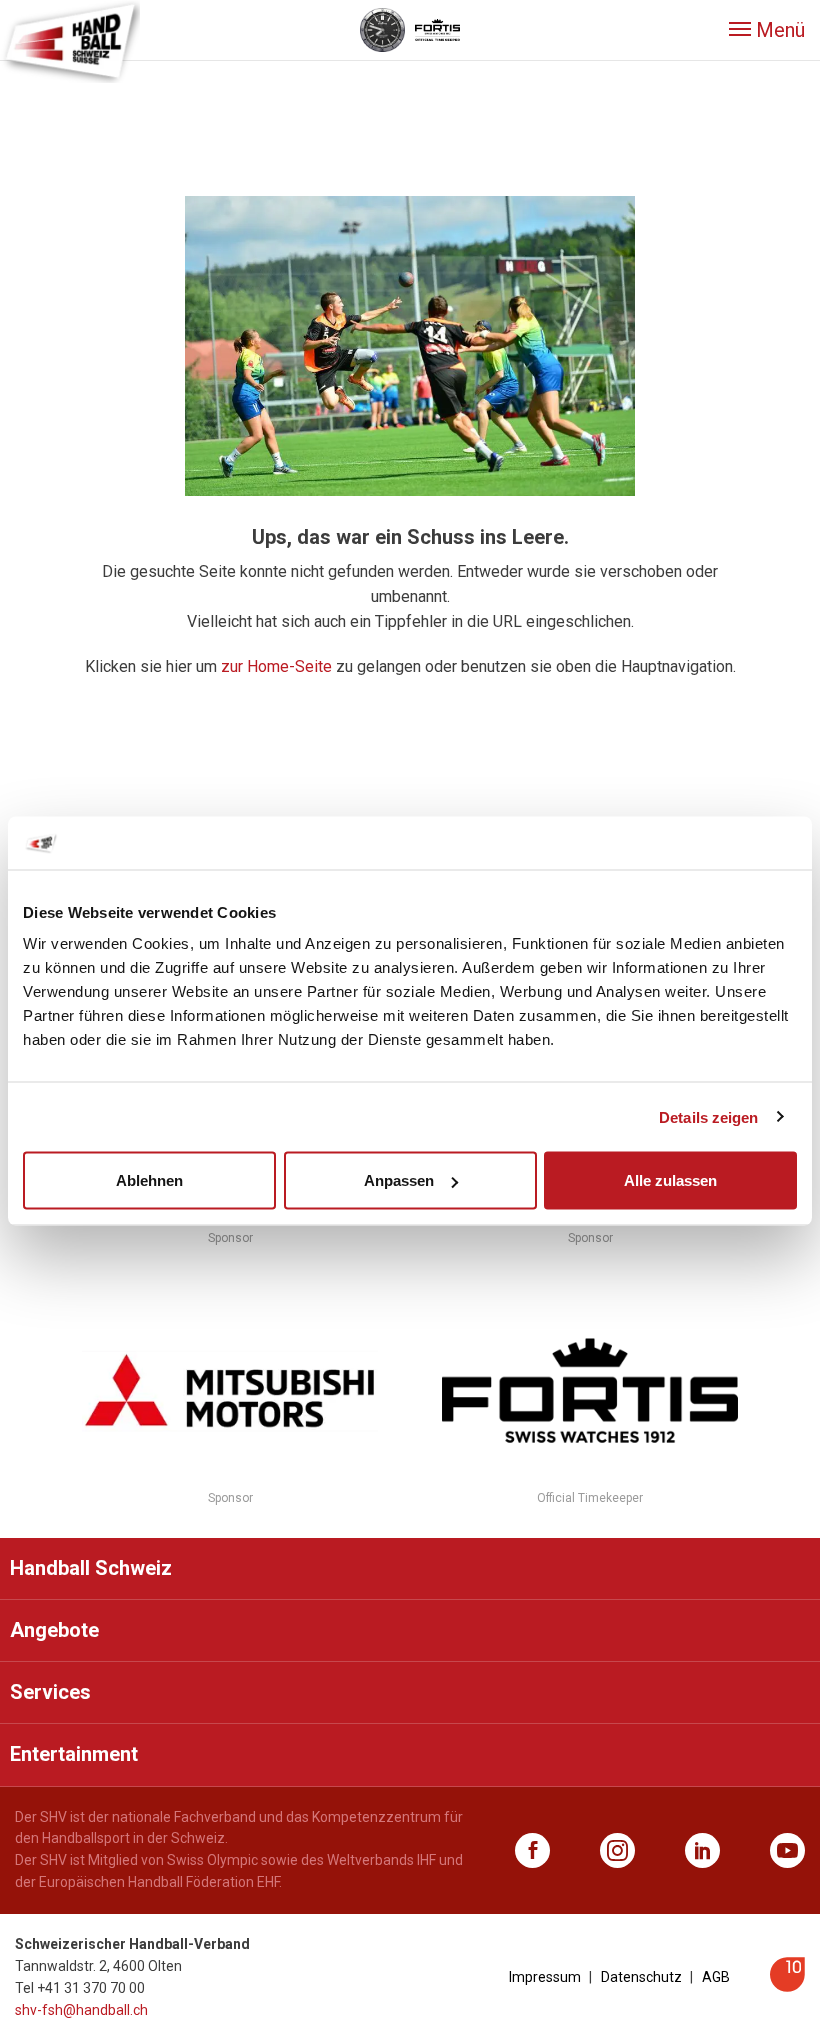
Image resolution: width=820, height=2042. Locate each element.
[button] (767, 30)
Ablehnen (149, 1180)
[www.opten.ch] (787, 1986)
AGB (716, 1977)
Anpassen (399, 1180)
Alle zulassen (670, 1180)
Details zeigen (708, 1116)
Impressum (545, 1977)
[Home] (70, 40)
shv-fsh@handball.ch (81, 2010)
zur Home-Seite (276, 666)
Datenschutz (641, 1977)
